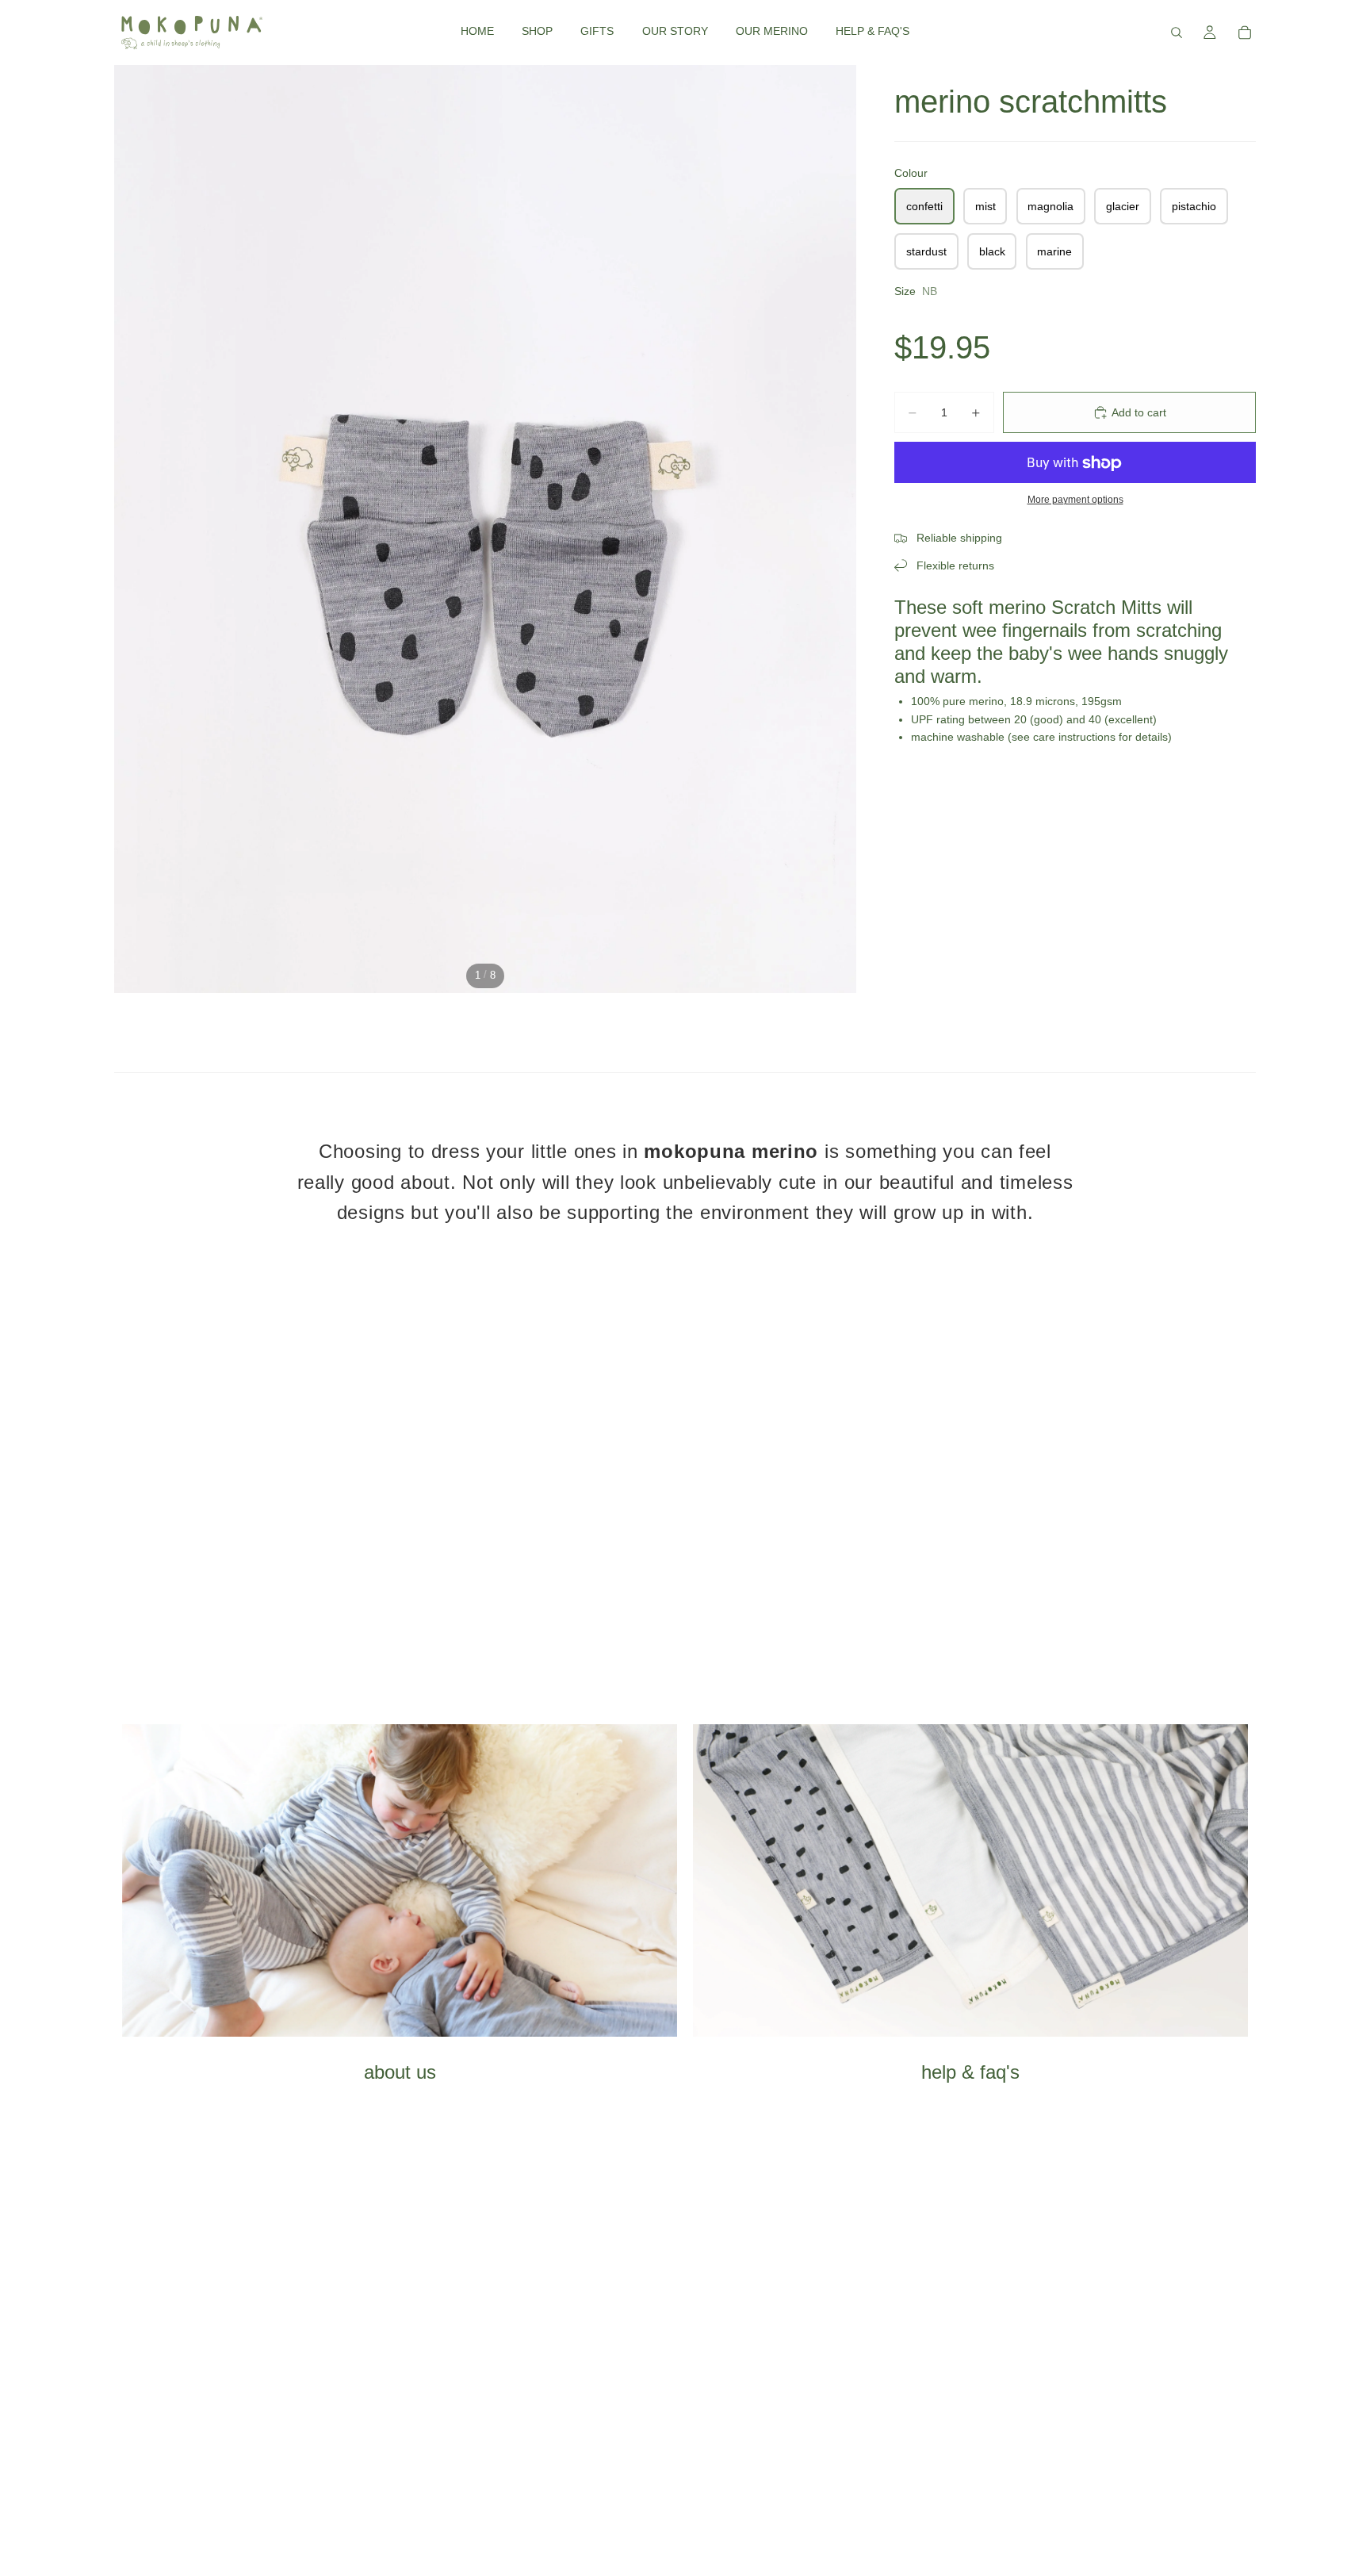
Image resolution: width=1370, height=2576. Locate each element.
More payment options (1075, 499)
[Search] (1177, 33)
